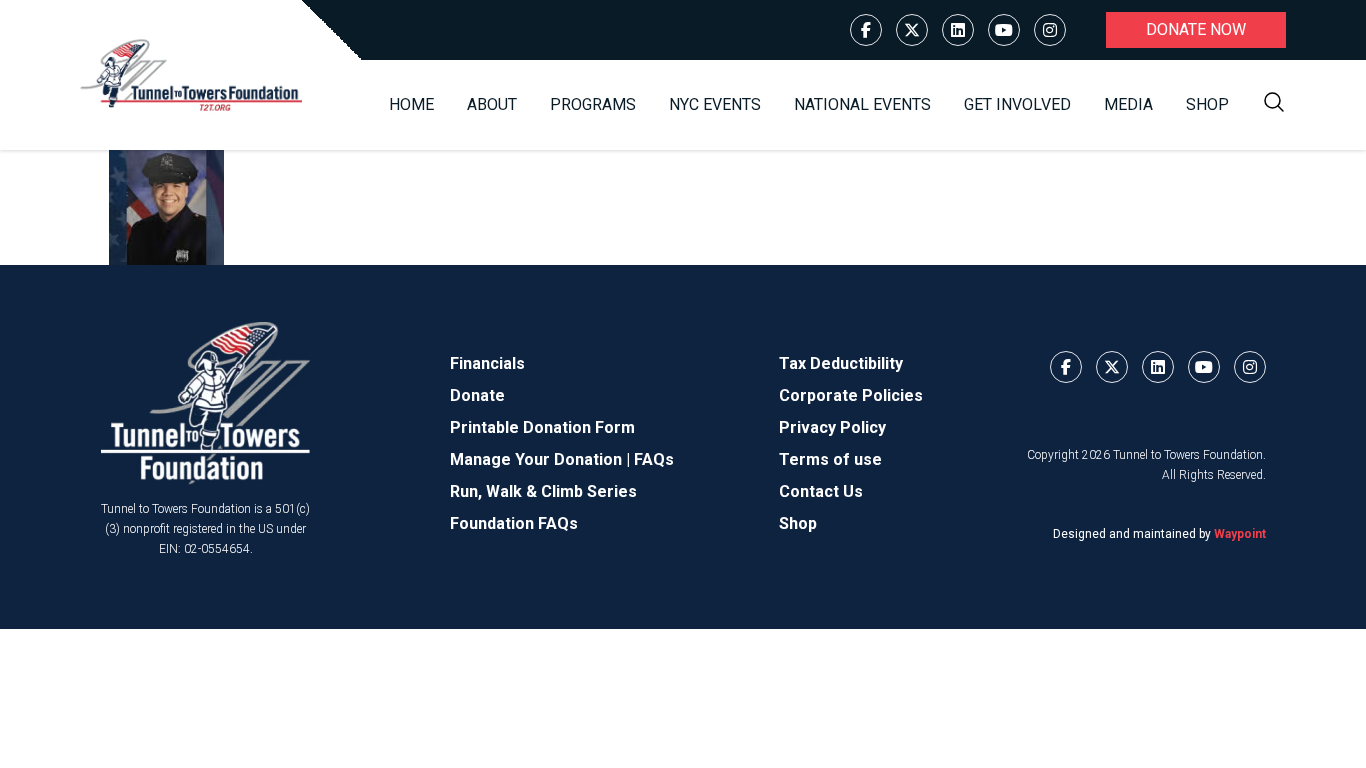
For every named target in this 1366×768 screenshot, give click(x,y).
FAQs (654, 459)
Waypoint (1240, 534)
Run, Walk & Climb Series (543, 491)
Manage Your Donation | (542, 459)
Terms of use (830, 459)
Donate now (1196, 29)
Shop (1207, 104)
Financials (487, 363)
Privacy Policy (832, 427)
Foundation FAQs (514, 523)
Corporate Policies (851, 395)
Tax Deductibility (841, 363)
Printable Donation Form (542, 427)
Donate (477, 395)
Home (411, 104)
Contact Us (821, 491)
